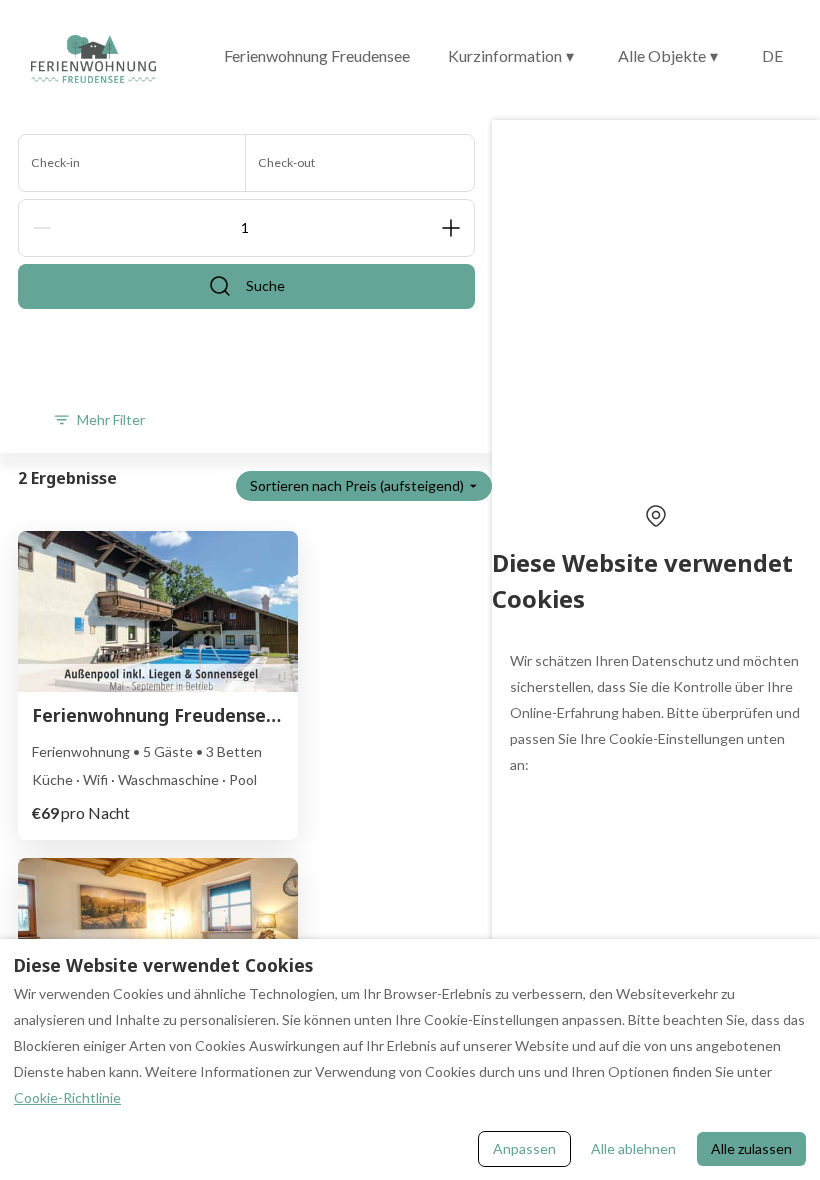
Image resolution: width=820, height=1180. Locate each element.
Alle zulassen (751, 1148)
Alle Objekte (668, 55)
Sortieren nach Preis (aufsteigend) (357, 485)
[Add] (451, 228)
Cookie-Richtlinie (67, 1097)
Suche (265, 285)
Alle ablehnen (633, 1148)
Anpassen (524, 1148)
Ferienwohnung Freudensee (317, 55)
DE (772, 55)
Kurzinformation (511, 55)
